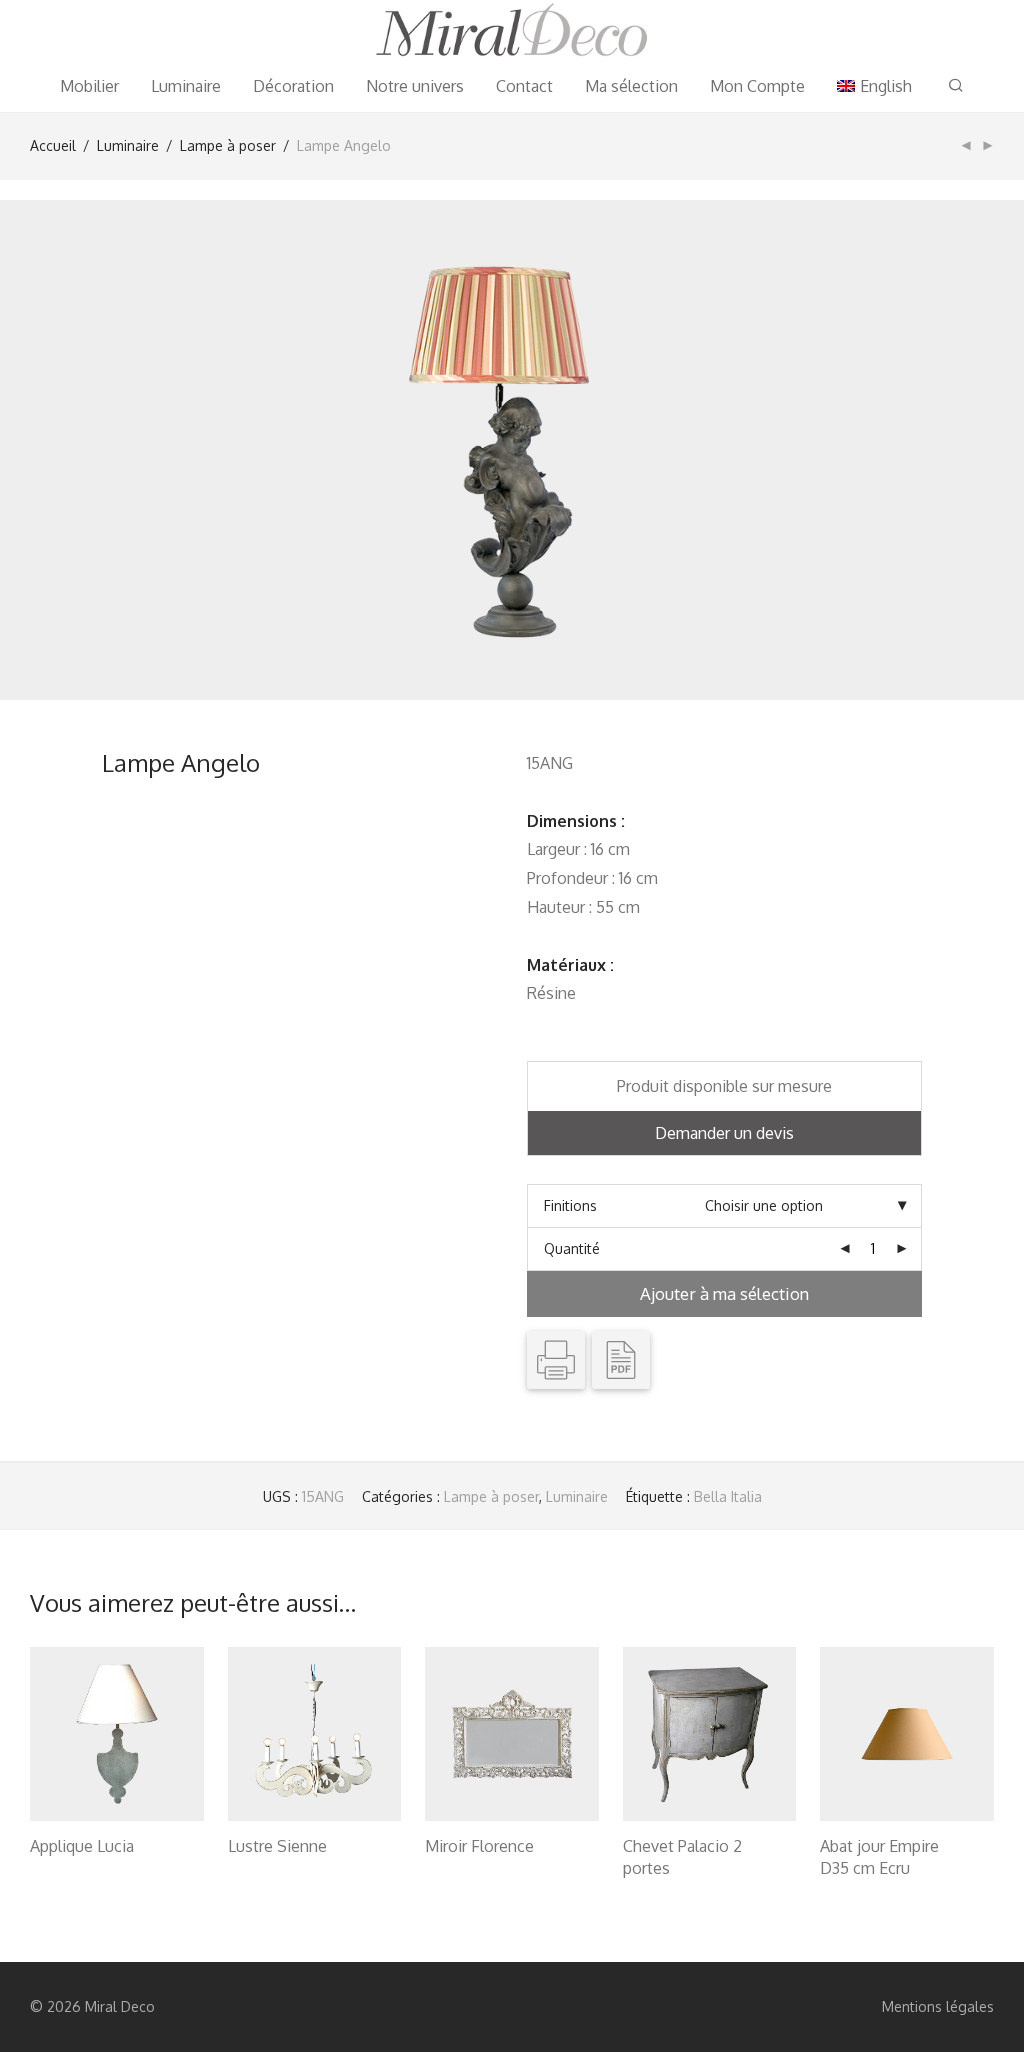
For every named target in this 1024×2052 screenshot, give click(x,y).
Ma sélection (631, 86)
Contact (524, 86)
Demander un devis (724, 1133)
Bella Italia (728, 1496)
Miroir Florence (479, 1846)
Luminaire (186, 86)
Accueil (53, 145)
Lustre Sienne (277, 1846)
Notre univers (415, 86)
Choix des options (78, 1871)
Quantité (572, 1248)
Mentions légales (938, 2006)
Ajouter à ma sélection (724, 1293)
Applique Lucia (82, 1846)
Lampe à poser (228, 145)
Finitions (570, 1205)
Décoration (293, 86)
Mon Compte (757, 86)
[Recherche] (956, 85)
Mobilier (89, 86)
